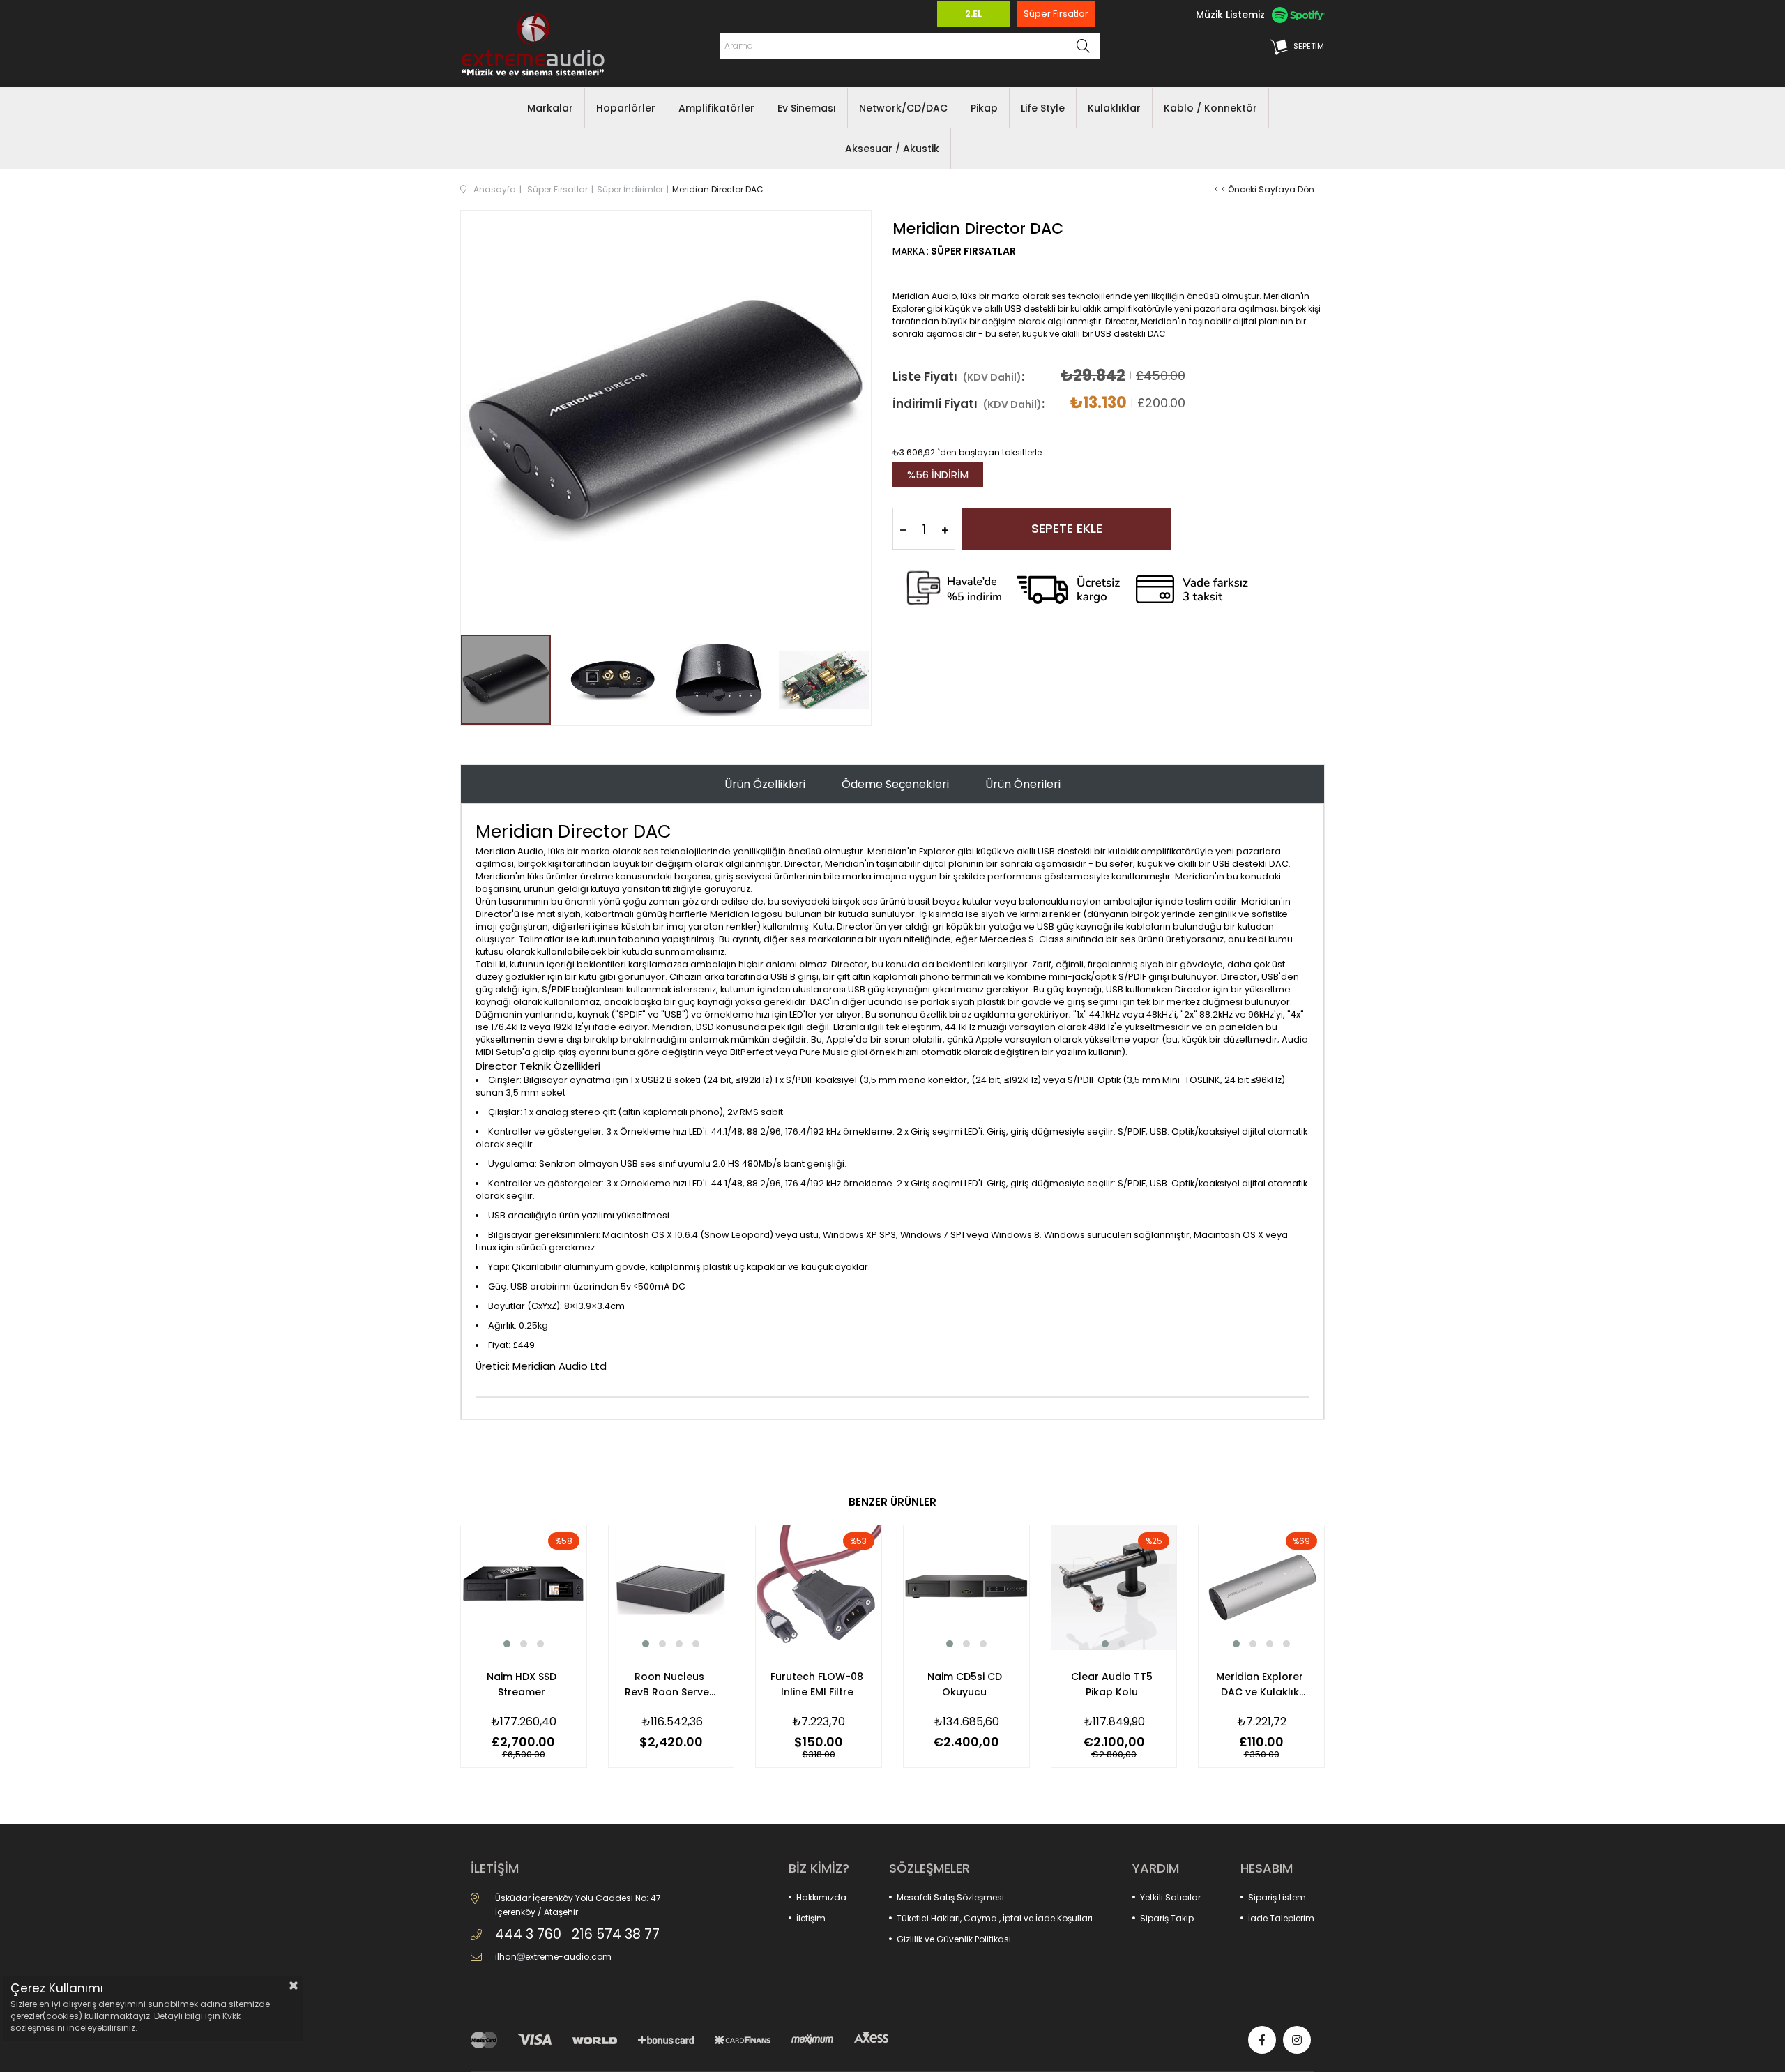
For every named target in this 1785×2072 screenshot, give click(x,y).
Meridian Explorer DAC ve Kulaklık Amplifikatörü (1260, 1685)
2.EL (973, 14)
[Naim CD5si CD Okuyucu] (966, 1588)
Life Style (1043, 108)
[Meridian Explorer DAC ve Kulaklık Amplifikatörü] (1261, 1588)
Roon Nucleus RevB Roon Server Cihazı (669, 1685)
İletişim (811, 1918)
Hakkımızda (821, 1897)
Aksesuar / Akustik (892, 149)
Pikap (984, 108)
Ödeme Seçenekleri (895, 784)
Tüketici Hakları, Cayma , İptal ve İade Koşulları (995, 1918)
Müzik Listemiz (1230, 15)
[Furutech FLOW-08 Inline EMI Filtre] (819, 1588)
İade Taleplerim (1281, 1918)
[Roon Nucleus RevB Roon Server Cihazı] (671, 1588)
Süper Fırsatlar (1056, 14)
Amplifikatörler (716, 108)
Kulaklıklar (1114, 108)
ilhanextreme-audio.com (553, 1957)
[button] (507, 1644)
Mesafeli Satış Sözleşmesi (950, 1897)
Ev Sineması (807, 108)
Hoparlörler (626, 108)
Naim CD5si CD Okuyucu (965, 1684)
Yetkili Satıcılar (1170, 1897)
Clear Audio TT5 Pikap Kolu (1112, 1684)
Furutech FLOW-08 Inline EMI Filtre (817, 1684)
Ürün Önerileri (1023, 784)
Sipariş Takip (1167, 1918)
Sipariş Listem (1277, 1897)
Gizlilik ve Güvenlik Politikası (954, 1939)
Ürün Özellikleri (765, 784)
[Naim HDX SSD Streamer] (524, 1588)
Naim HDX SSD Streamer (522, 1684)
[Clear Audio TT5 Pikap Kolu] (1114, 1588)
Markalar (550, 108)
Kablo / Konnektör (1210, 108)
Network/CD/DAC (903, 108)
